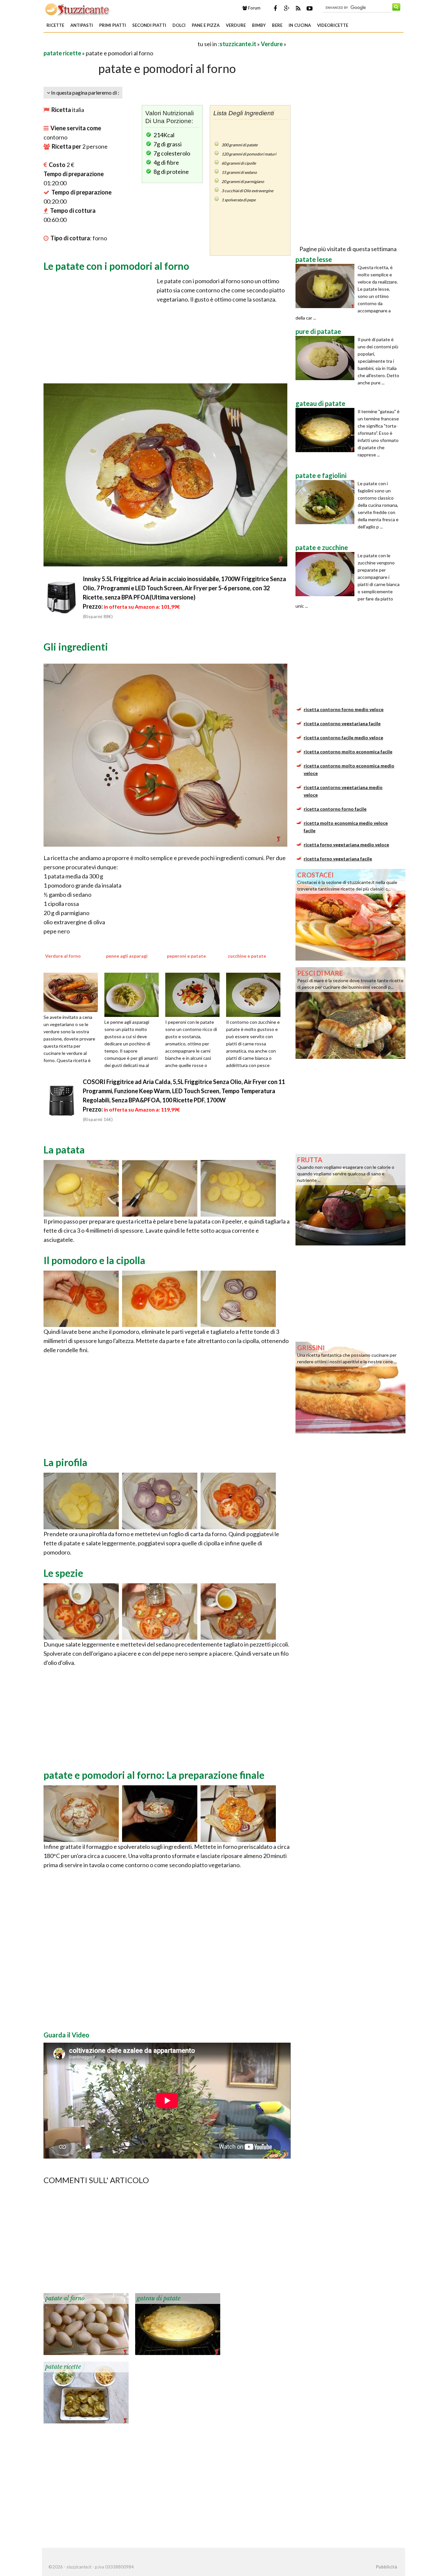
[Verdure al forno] (73, 992)
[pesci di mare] (350, 1012)
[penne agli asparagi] (134, 994)
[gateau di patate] (178, 2323)
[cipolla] (238, 1298)
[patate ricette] (86, 2392)
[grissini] (350, 1387)
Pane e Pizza (206, 25)
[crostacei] (350, 914)
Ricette (55, 25)
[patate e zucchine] (327, 574)
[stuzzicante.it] (78, 9)
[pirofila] (81, 1500)
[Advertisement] (120, 44)
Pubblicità (386, 2567)
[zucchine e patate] (256, 994)
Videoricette (333, 25)
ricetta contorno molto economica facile (348, 752)
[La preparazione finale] (81, 1813)
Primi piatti (113, 25)
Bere (277, 25)
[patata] (81, 1187)
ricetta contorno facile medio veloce (343, 737)
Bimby (259, 25)
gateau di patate (159, 2298)
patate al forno (65, 2298)
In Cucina (300, 25)
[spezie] (81, 1611)
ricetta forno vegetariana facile (338, 859)
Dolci (179, 25)
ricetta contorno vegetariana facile (342, 723)
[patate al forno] (86, 2323)
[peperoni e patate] (195, 994)
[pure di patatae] (327, 358)
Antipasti (82, 25)
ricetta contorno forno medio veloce (344, 709)
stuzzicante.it (238, 44)
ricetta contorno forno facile (335, 809)
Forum (254, 8)
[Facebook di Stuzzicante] (275, 8)
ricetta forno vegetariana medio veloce (346, 845)
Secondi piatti (149, 25)
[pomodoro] (81, 1298)
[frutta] (350, 1199)
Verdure (236, 25)
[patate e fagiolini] (327, 502)
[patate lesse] (327, 286)
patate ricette (62, 53)
